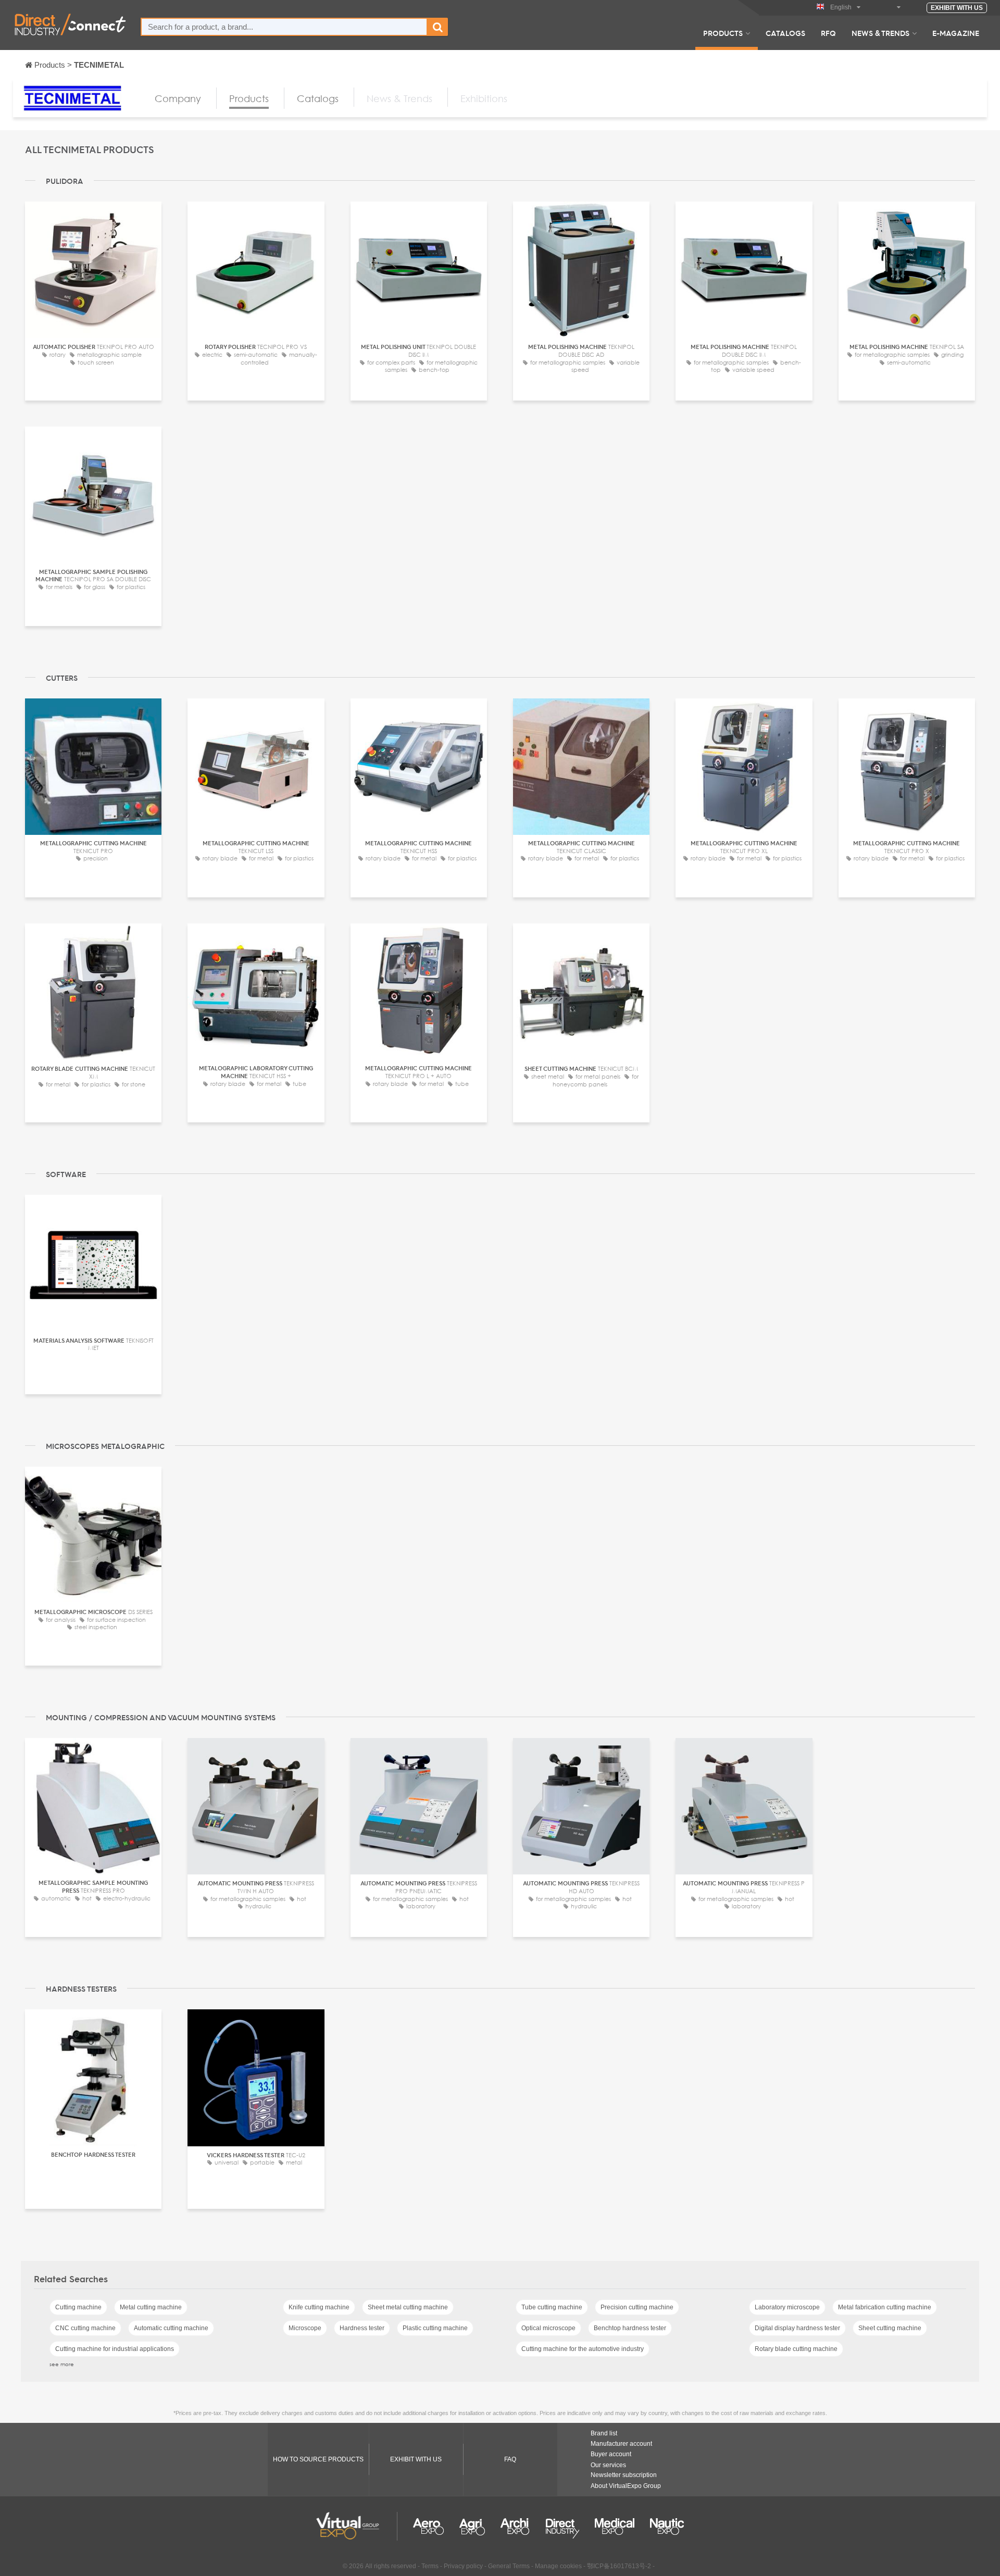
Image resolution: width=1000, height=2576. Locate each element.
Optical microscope (548, 2328)
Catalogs (785, 33)
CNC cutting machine (85, 2328)
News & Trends (880, 33)
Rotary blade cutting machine (796, 2349)
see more (62, 2364)
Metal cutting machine (151, 2307)
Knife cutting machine (319, 2307)
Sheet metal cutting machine (408, 2307)
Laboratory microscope (787, 2307)
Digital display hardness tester (797, 2328)
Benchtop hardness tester (630, 2328)
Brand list (604, 2433)
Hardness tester (362, 2328)
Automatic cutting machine (171, 2328)
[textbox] (284, 27)
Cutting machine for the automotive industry (583, 2349)
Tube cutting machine (552, 2307)
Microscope (305, 2328)
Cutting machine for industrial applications (115, 2349)
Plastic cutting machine (435, 2328)
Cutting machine (78, 2307)
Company (178, 98)
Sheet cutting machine (890, 2328)
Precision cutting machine (637, 2307)
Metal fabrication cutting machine (885, 2307)
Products (723, 33)
